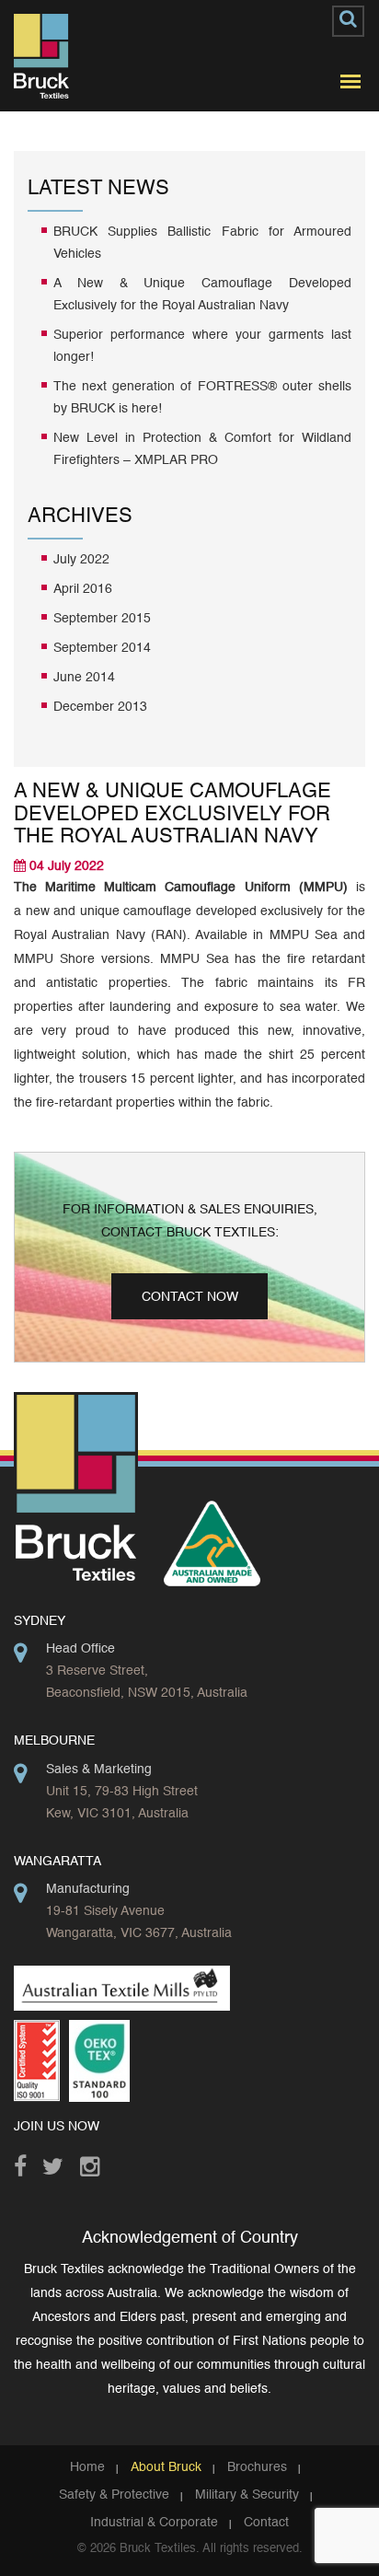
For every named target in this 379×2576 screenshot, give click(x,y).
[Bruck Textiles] (41, 56)
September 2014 (102, 648)
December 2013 (100, 707)
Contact (266, 2523)
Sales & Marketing (99, 1770)
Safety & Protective (114, 2495)
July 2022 (81, 560)
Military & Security (247, 2495)
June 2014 (84, 678)
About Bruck (166, 2467)
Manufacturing (88, 1889)
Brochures (257, 2467)
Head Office (80, 1649)
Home (87, 2467)
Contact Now (190, 1297)
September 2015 (102, 619)
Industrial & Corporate (154, 2523)
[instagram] (94, 2162)
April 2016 (83, 589)
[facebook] (28, 2162)
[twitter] (57, 2162)
